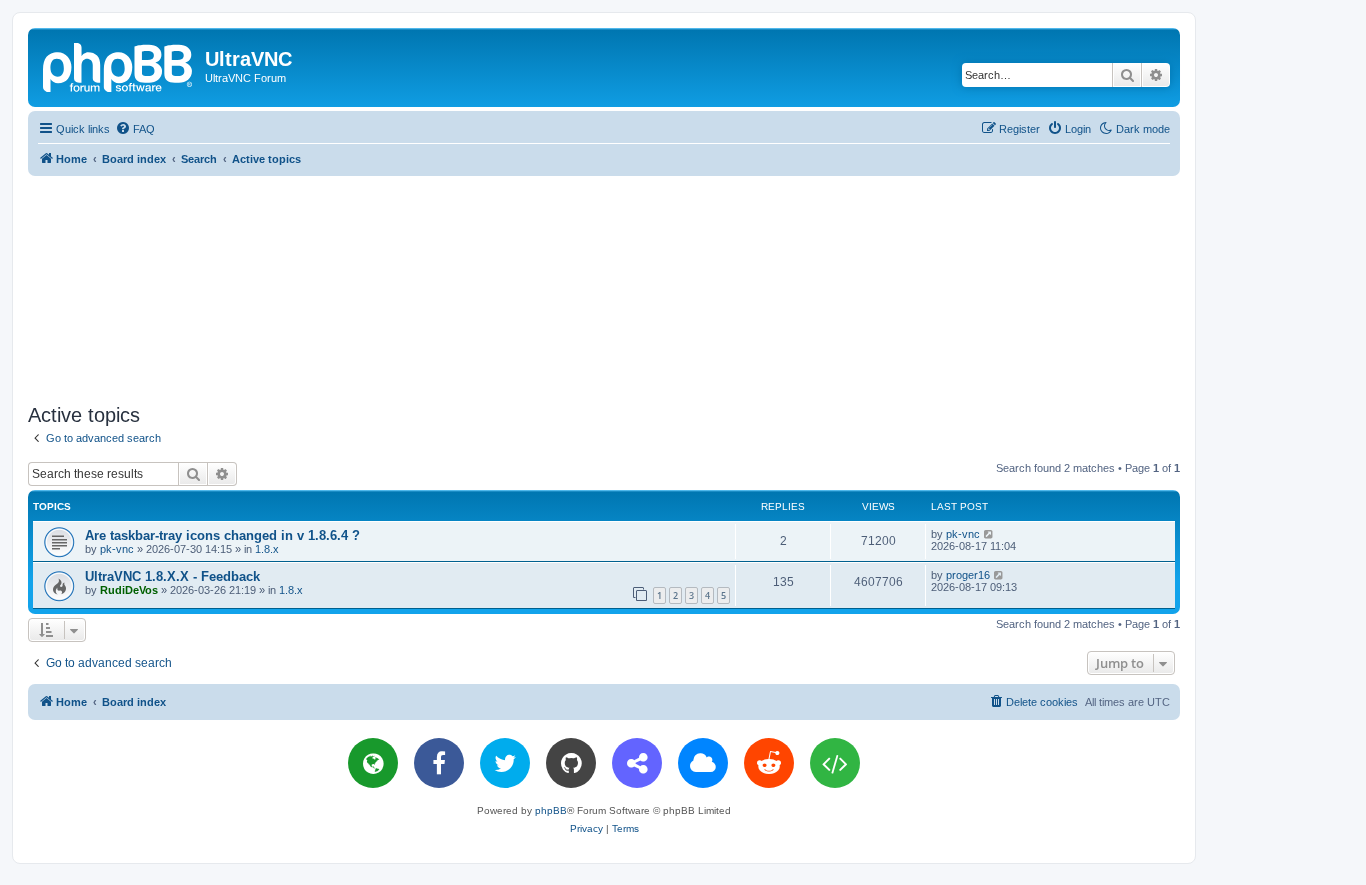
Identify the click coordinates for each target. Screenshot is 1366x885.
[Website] (373, 763)
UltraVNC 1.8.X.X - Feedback (172, 576)
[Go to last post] (989, 534)
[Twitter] (505, 763)
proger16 (968, 575)
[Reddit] (769, 763)
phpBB (551, 810)
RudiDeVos (129, 590)
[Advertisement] (604, 286)
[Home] (119, 65)
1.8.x (267, 549)
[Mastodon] (637, 763)
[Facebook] (439, 763)
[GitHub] (571, 763)
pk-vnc (117, 549)
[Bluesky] (703, 763)
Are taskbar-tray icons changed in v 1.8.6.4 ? (222, 535)
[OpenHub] (835, 763)
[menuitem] (135, 129)
